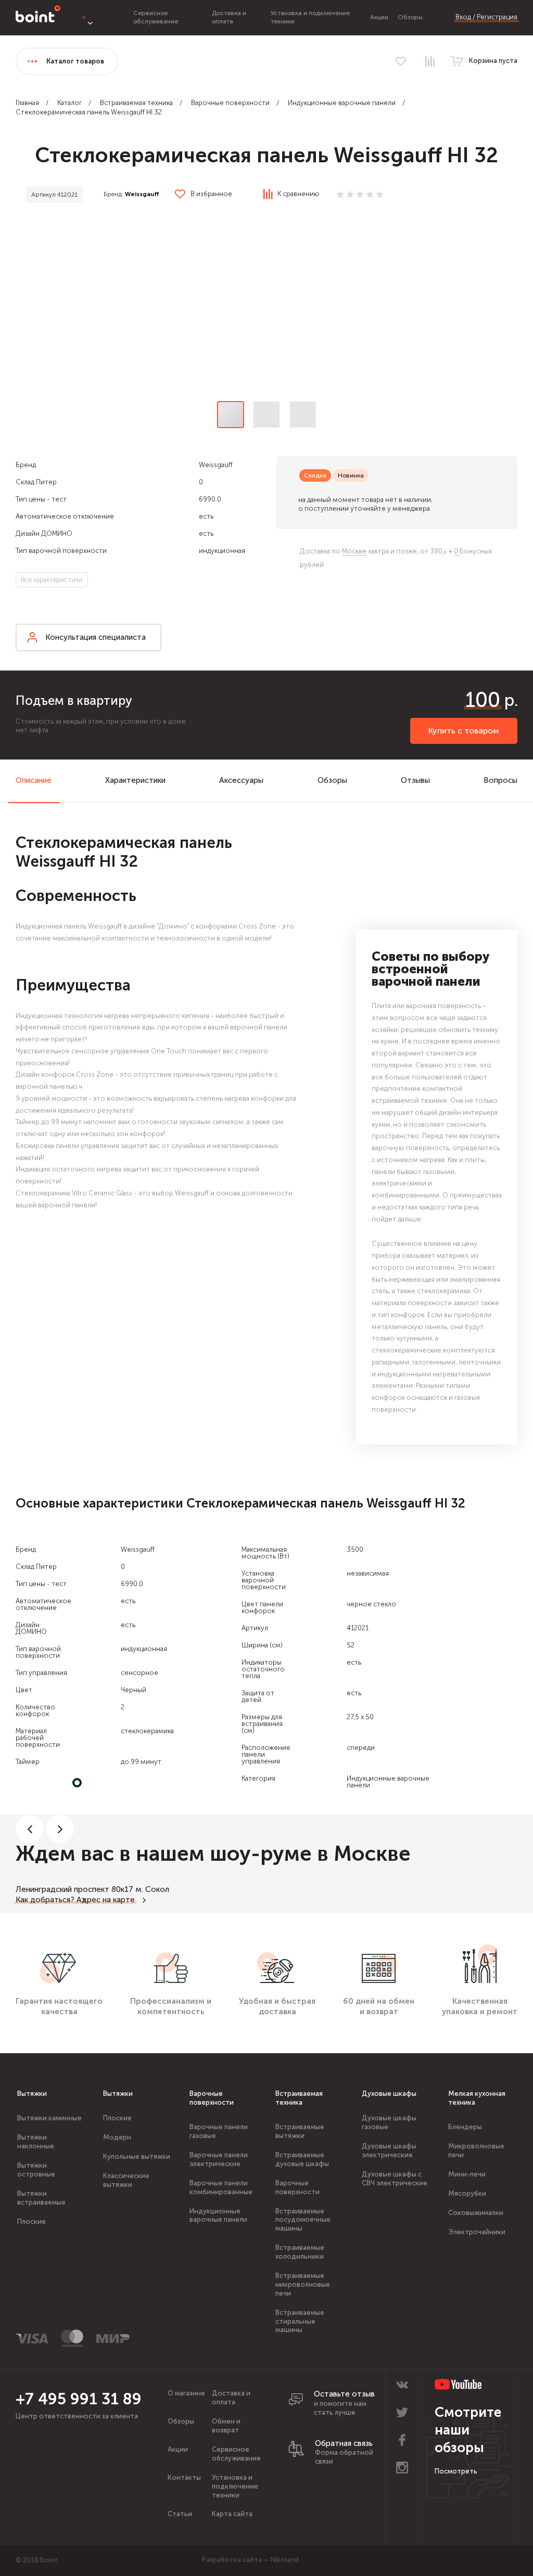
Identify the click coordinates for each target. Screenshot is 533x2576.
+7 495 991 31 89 (79, 2399)
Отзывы (415, 780)
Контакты (184, 2477)
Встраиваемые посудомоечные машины (303, 2220)
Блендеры (465, 2127)
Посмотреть (456, 2471)
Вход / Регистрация (486, 17)
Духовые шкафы (389, 2094)
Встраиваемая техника (136, 103)
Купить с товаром (464, 731)
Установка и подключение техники (235, 2486)
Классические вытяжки (126, 2180)
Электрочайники (477, 2232)
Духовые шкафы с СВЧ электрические (395, 2179)
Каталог (69, 103)
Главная (27, 103)
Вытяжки (32, 2094)
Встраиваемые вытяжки (300, 2131)
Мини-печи (467, 2174)
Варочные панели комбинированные (221, 2187)
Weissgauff (142, 194)
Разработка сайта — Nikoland (250, 2560)
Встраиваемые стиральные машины (300, 2321)
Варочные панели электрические (219, 2159)
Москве (354, 551)
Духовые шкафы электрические (389, 2150)
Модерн (117, 2137)
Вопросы (500, 780)
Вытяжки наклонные (36, 2142)
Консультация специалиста (96, 637)
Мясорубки (467, 2193)
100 (483, 700)
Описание (34, 780)
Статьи (180, 2514)
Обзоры (410, 17)
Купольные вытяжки (137, 2156)
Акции (379, 17)
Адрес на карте (106, 1900)
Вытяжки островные (36, 2170)
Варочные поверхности (230, 103)
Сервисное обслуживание (156, 17)
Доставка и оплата (229, 17)
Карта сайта (232, 2514)
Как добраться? (45, 1900)
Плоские (31, 2221)
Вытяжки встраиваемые (41, 2198)
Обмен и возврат (226, 2426)
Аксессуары (241, 780)
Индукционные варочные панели (342, 103)
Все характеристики (52, 580)
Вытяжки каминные (49, 2118)
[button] (266, 305)
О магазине (186, 2393)
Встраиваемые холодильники (300, 2252)
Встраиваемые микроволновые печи (303, 2284)
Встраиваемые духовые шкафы (302, 2159)
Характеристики (135, 780)
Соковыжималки (476, 2213)
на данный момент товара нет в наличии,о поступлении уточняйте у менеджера (365, 504)
